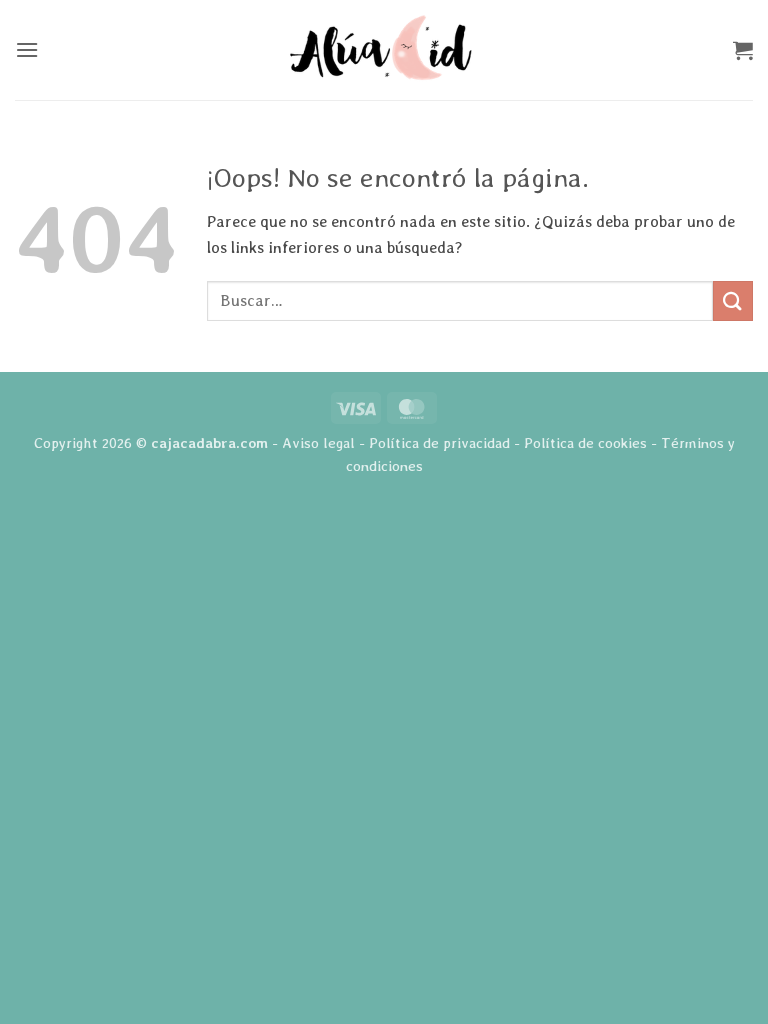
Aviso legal (318, 442)
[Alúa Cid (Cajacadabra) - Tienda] (384, 49)
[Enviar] (733, 300)
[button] (27, 49)
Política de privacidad (439, 442)
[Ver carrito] (743, 50)
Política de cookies (585, 442)
